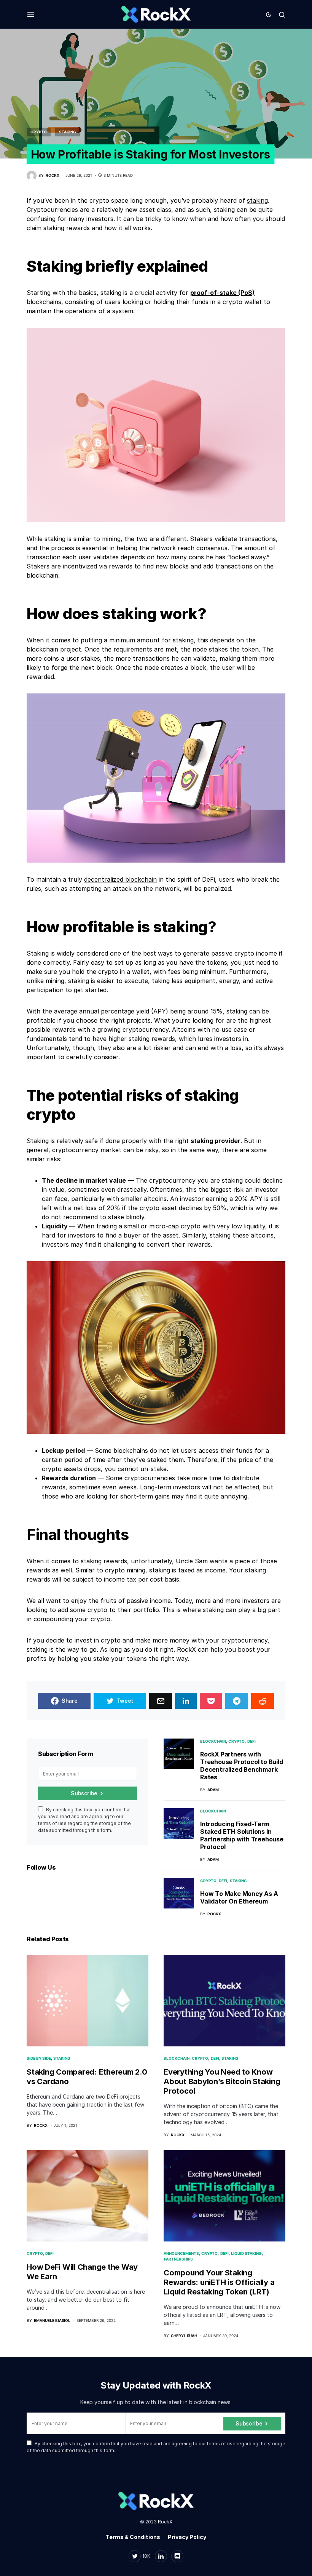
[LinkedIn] (161, 2556)
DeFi (252, 1741)
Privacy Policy (187, 2537)
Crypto (39, 132)
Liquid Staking (246, 2253)
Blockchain (213, 1741)
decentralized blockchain (120, 879)
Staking (68, 132)
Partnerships (178, 2259)
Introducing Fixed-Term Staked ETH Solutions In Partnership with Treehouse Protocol (242, 1835)
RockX (165, 2522)
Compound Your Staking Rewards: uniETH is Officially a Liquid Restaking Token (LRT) (219, 2282)
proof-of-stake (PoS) (222, 293)
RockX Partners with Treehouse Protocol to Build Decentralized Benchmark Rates (242, 1766)
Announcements (181, 2253)
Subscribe (84, 1793)
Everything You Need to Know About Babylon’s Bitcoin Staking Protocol (222, 2081)
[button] (31, 14)
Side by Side (39, 2058)
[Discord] (177, 2556)
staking (257, 200)
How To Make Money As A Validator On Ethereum (239, 1897)
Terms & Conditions (133, 2537)
